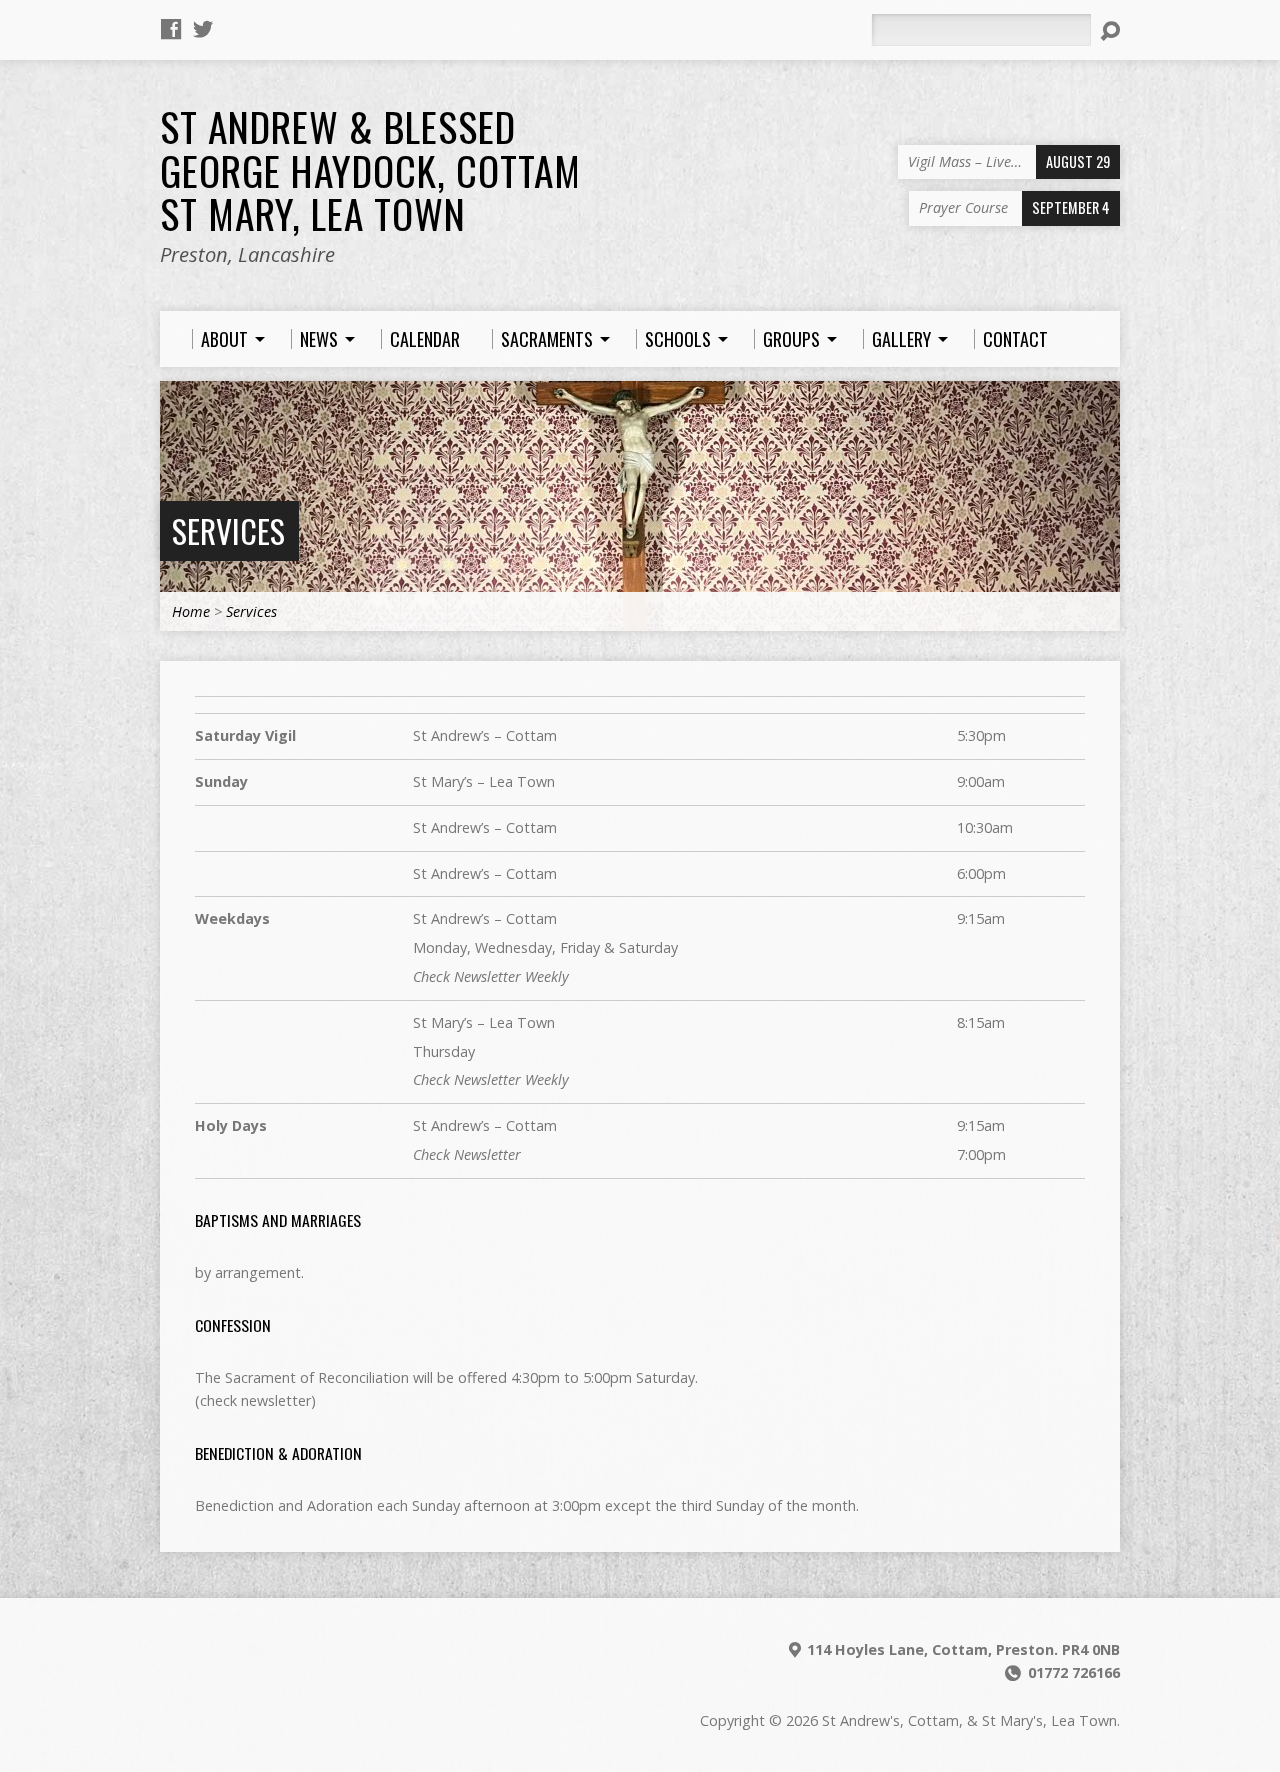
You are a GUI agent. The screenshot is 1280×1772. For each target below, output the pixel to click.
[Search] (1110, 31)
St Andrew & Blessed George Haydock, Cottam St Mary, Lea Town (370, 169)
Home (191, 611)
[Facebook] (171, 29)
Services (228, 530)
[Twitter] (203, 29)
